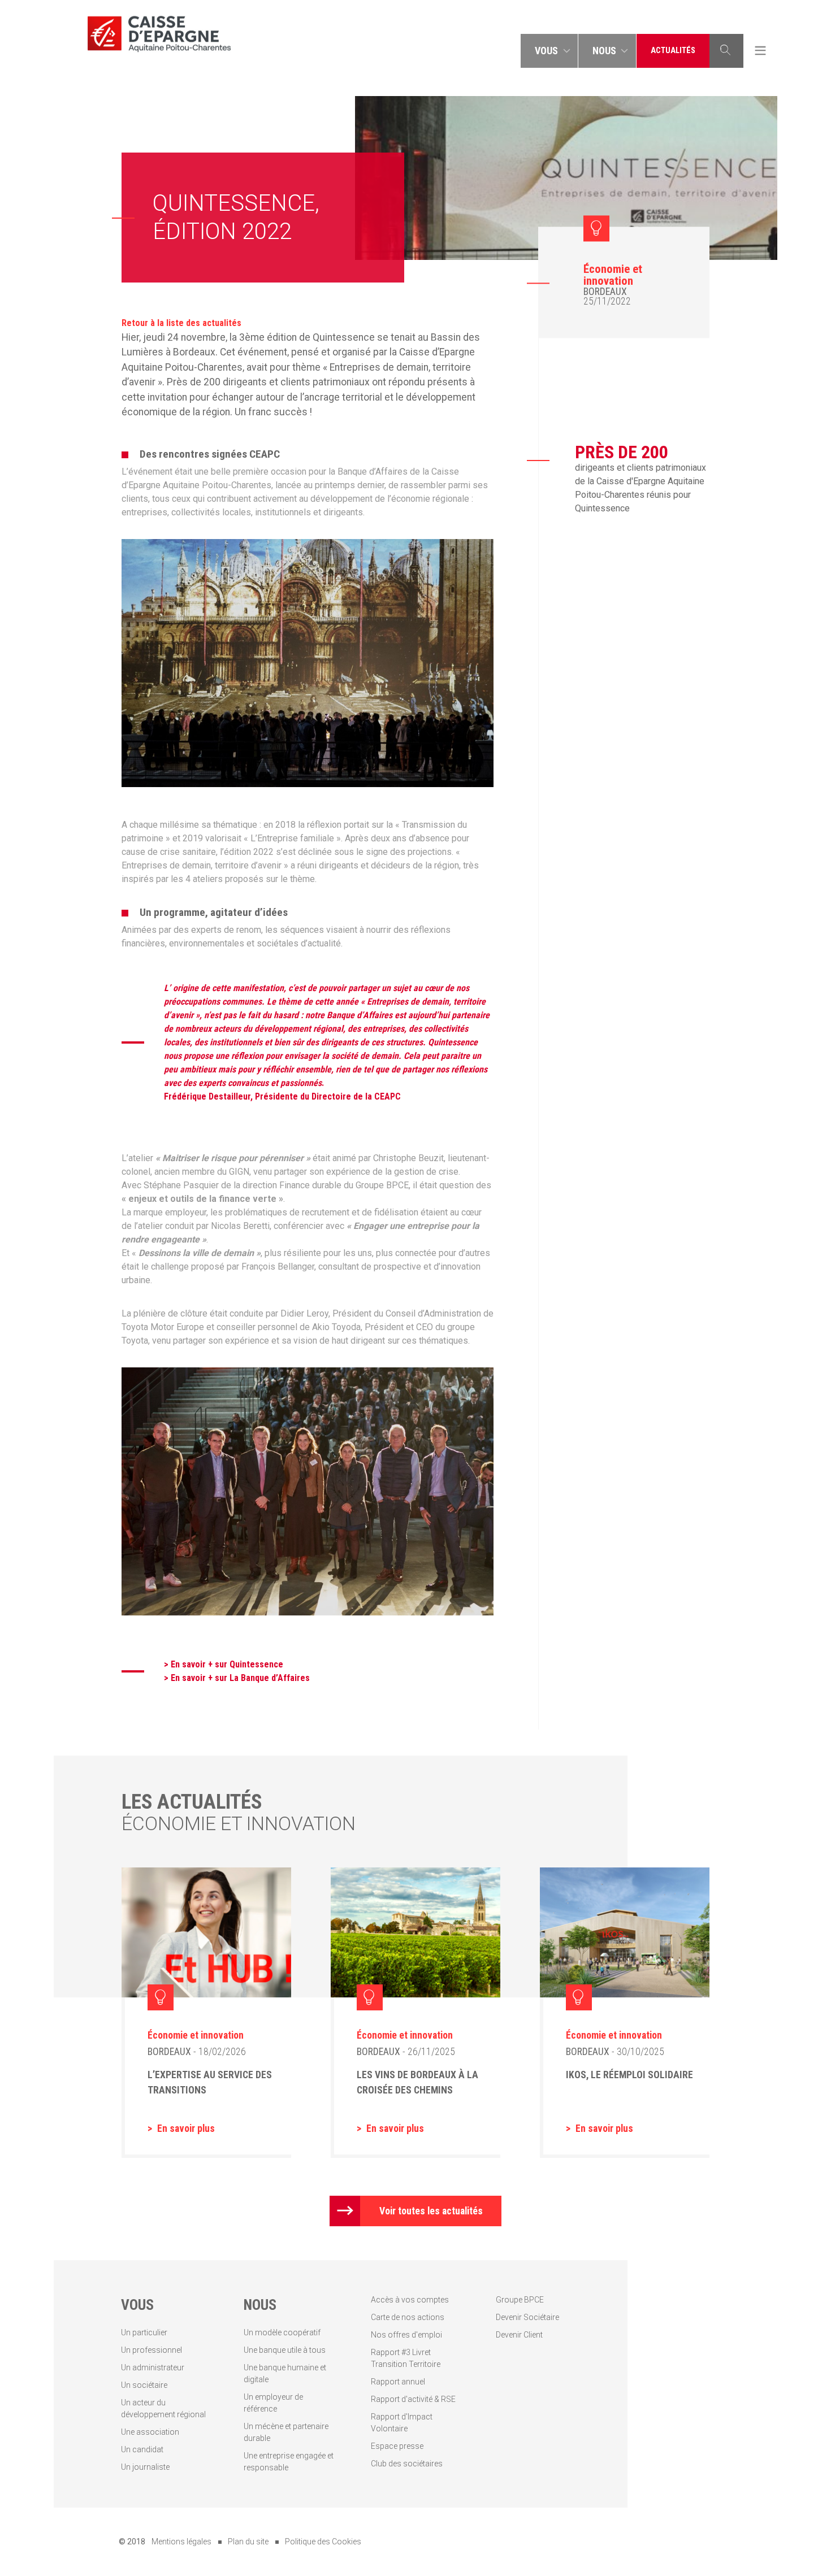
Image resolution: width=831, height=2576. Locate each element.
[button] (549, 51)
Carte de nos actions (408, 2317)
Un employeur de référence (273, 2403)
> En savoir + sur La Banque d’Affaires (237, 1678)
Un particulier (144, 2332)
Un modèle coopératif (282, 2332)
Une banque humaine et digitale (285, 2373)
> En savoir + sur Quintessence (224, 1664)
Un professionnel (152, 2350)
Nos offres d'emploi (406, 2335)
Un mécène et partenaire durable (286, 2432)
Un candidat (142, 2449)
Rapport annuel (398, 2382)
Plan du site (248, 2542)
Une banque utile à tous (285, 2350)
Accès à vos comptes (410, 2300)
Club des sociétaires (407, 2464)
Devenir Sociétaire (527, 2317)
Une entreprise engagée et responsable (289, 2462)
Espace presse (397, 2446)
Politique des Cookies (323, 2542)
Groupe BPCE (520, 2300)
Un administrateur (153, 2368)
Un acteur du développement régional (163, 2408)
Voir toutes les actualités (431, 2211)
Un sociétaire (144, 2385)
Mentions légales (181, 2542)
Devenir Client (519, 2335)
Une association (150, 2432)
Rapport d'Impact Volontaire (402, 2423)
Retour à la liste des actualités (181, 323)
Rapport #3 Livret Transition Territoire (406, 2358)
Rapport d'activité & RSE (413, 2399)
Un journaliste (145, 2467)
